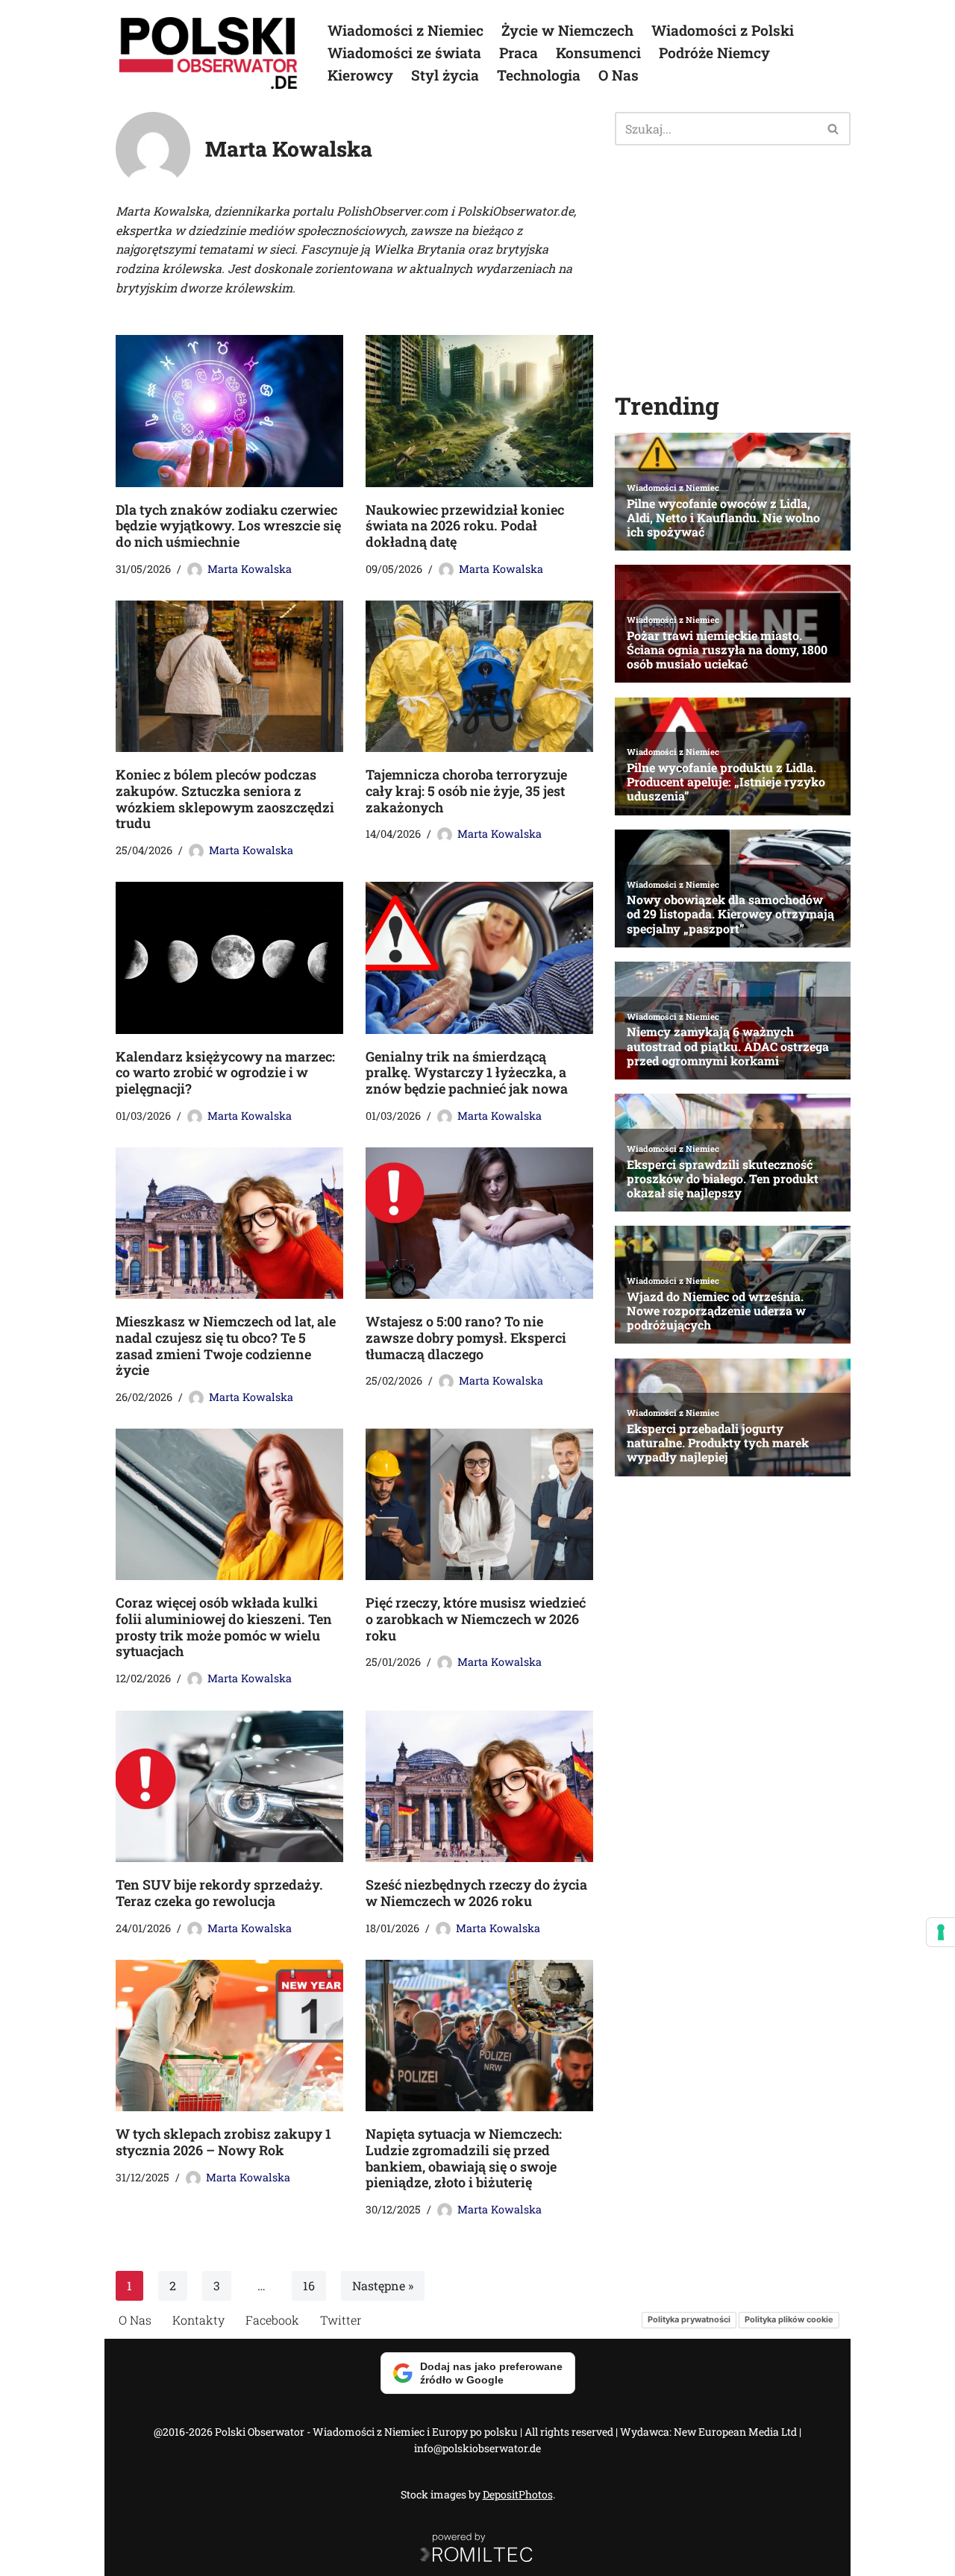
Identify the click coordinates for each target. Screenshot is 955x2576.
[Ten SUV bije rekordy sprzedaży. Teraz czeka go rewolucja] (229, 1786)
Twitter (341, 2320)
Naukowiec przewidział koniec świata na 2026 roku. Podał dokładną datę (465, 526)
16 (309, 2285)
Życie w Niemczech (567, 30)
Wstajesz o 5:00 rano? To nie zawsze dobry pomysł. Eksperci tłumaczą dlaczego (466, 1337)
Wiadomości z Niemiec (406, 30)
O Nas (619, 75)
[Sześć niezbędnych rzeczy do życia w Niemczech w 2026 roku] (479, 1786)
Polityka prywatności (689, 2319)
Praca (519, 53)
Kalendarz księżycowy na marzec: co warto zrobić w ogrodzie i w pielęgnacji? (225, 1072)
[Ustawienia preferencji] (941, 1932)
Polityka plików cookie (789, 2319)
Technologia (539, 75)
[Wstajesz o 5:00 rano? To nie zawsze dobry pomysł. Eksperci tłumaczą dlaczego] (479, 1223)
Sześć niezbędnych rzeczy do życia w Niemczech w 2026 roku (476, 1893)
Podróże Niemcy (714, 53)
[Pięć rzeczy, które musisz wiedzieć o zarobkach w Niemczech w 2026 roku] (479, 1504)
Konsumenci (598, 53)
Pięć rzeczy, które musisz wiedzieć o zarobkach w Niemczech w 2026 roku (476, 1619)
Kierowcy (360, 75)
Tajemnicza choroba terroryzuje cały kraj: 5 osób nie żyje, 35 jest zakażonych (466, 790)
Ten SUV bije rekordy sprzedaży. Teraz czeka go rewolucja (219, 1893)
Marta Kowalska (250, 569)
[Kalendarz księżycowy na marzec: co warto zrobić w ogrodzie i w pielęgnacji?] (229, 958)
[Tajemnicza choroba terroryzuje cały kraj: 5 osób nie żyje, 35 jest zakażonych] (479, 676)
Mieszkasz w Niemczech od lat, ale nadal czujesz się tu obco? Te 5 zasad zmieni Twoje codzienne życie (226, 1345)
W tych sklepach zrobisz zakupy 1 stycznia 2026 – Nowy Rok (223, 2142)
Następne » (383, 2285)
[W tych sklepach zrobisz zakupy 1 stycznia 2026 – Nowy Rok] (229, 2036)
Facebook (272, 2320)
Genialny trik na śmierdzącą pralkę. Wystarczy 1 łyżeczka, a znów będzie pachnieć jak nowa (467, 1072)
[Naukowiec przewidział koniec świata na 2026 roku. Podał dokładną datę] (479, 411)
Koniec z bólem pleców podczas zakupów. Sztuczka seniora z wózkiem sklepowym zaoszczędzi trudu (225, 799)
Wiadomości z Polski (723, 30)
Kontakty (198, 2320)
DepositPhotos (518, 2494)
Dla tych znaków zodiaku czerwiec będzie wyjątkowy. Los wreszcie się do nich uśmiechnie (228, 526)
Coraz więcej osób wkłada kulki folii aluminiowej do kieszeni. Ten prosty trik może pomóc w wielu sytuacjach (224, 1627)
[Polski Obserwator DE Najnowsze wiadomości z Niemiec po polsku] (209, 53)
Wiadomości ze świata (404, 53)
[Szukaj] (834, 129)
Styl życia (445, 75)
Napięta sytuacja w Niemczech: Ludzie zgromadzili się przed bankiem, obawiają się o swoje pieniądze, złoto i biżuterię (464, 2158)
